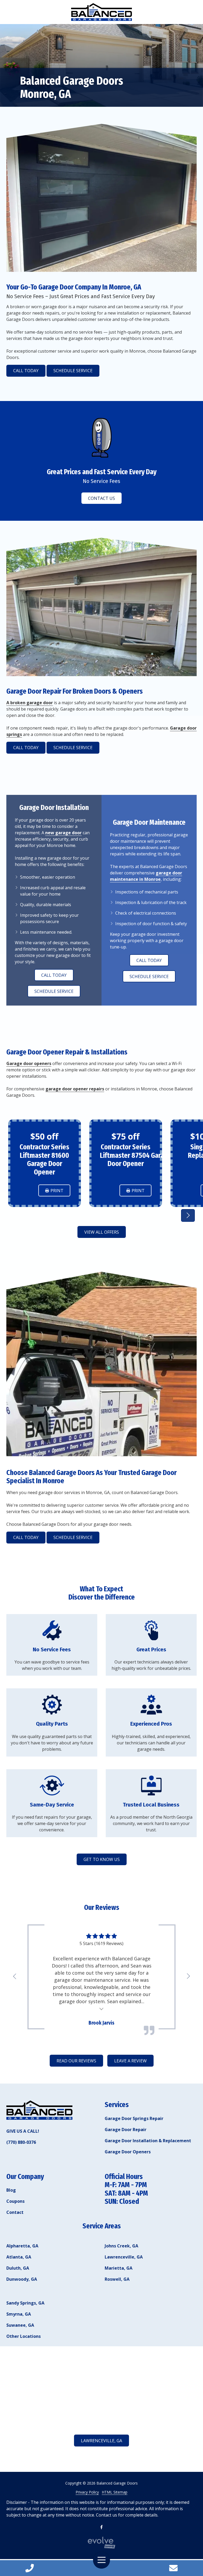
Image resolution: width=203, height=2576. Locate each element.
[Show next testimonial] (188, 1215)
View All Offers (102, 1232)
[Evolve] (101, 2543)
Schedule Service (73, 371)
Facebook (101, 2527)
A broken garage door (30, 703)
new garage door (63, 833)
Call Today (26, 371)
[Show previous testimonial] (15, 1976)
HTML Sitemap (115, 2492)
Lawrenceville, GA (101, 2441)
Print (57, 1191)
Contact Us (173, 2568)
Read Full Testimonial (102, 2008)
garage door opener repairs (75, 1089)
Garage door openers (29, 1063)
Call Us (30, 2568)
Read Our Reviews (76, 2061)
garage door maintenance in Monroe (146, 876)
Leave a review (130, 2061)
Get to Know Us (102, 1859)
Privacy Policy (87, 2492)
